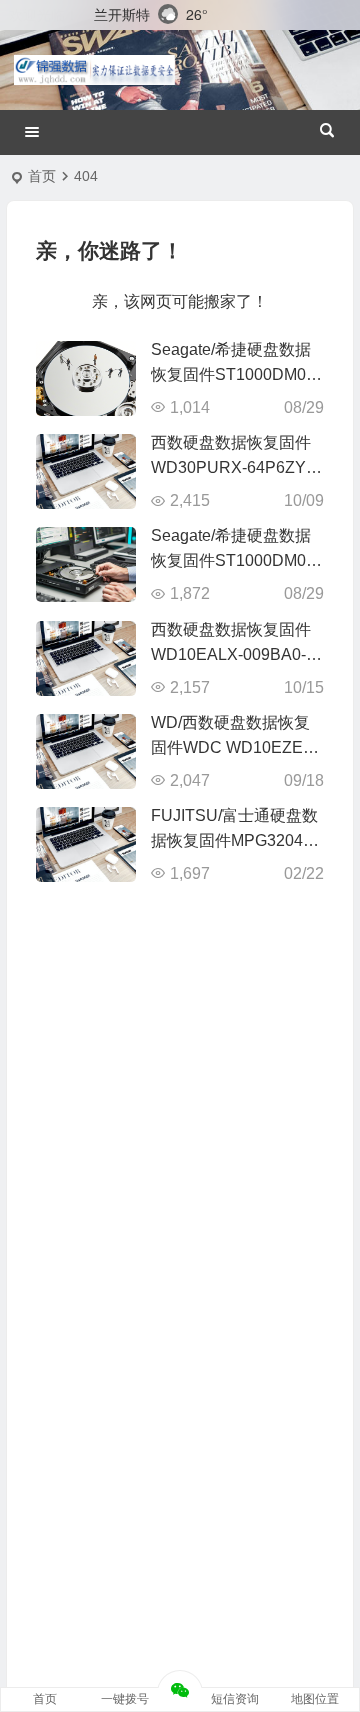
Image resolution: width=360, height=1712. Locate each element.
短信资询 (235, 1699)
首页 (42, 176)
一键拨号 (125, 1699)
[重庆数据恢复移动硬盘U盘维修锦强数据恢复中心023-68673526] (94, 70)
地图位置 (315, 1699)
